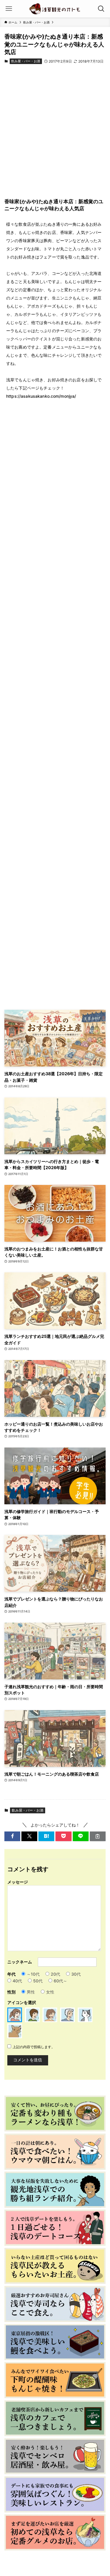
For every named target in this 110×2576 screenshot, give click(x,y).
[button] (12, 1836)
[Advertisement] (55, 135)
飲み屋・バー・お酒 (26, 61)
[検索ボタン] (101, 9)
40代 (17, 1981)
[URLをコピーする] (98, 1836)
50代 (38, 1981)
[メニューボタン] (9, 9)
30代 (76, 1974)
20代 (55, 1974)
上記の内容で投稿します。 (34, 2047)
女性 (50, 1992)
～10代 (33, 1974)
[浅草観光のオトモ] (55, 9)
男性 (31, 1992)
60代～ (60, 1981)
